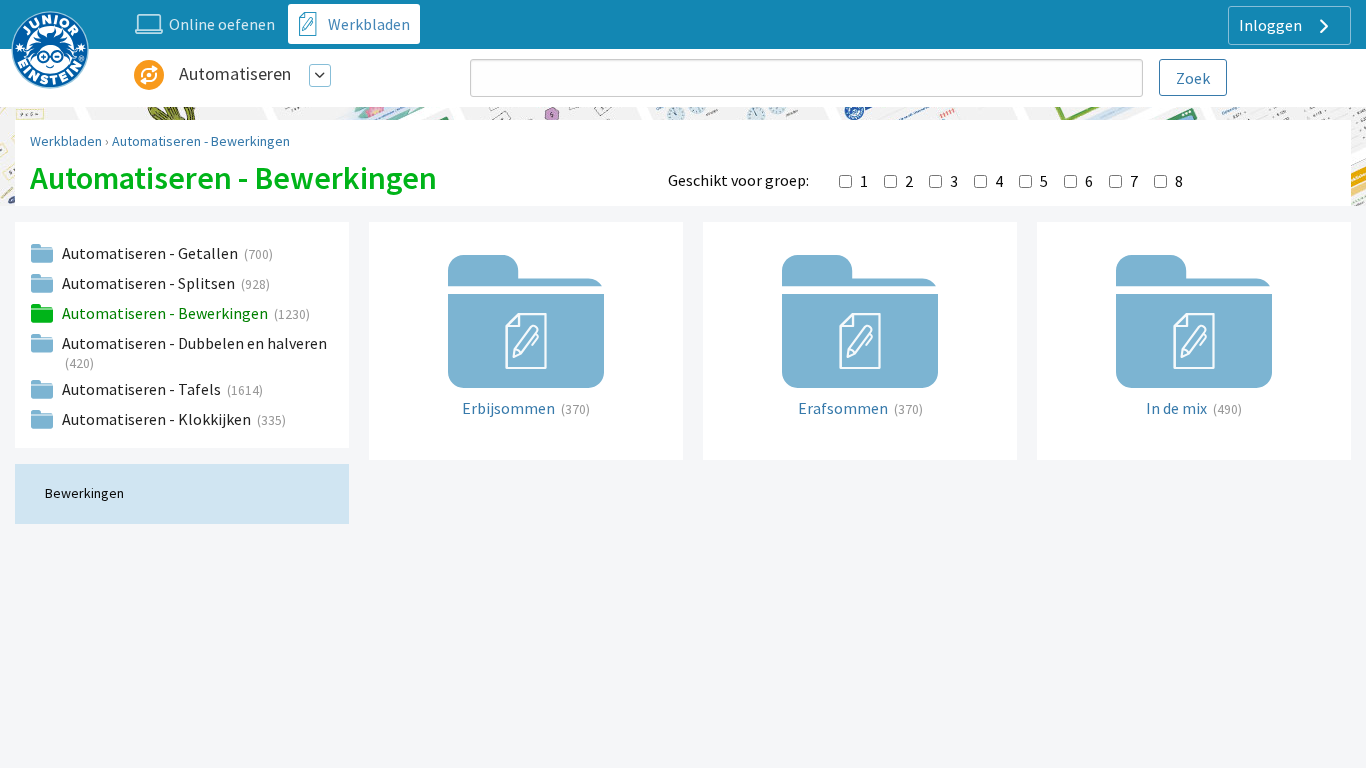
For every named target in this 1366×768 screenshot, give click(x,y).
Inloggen (1272, 25)
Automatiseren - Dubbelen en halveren (194, 343)
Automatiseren (235, 73)
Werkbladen (66, 141)
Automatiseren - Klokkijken (158, 419)
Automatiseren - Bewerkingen (201, 141)
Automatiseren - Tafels (143, 389)
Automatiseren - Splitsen (150, 283)
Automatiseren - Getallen (151, 253)
